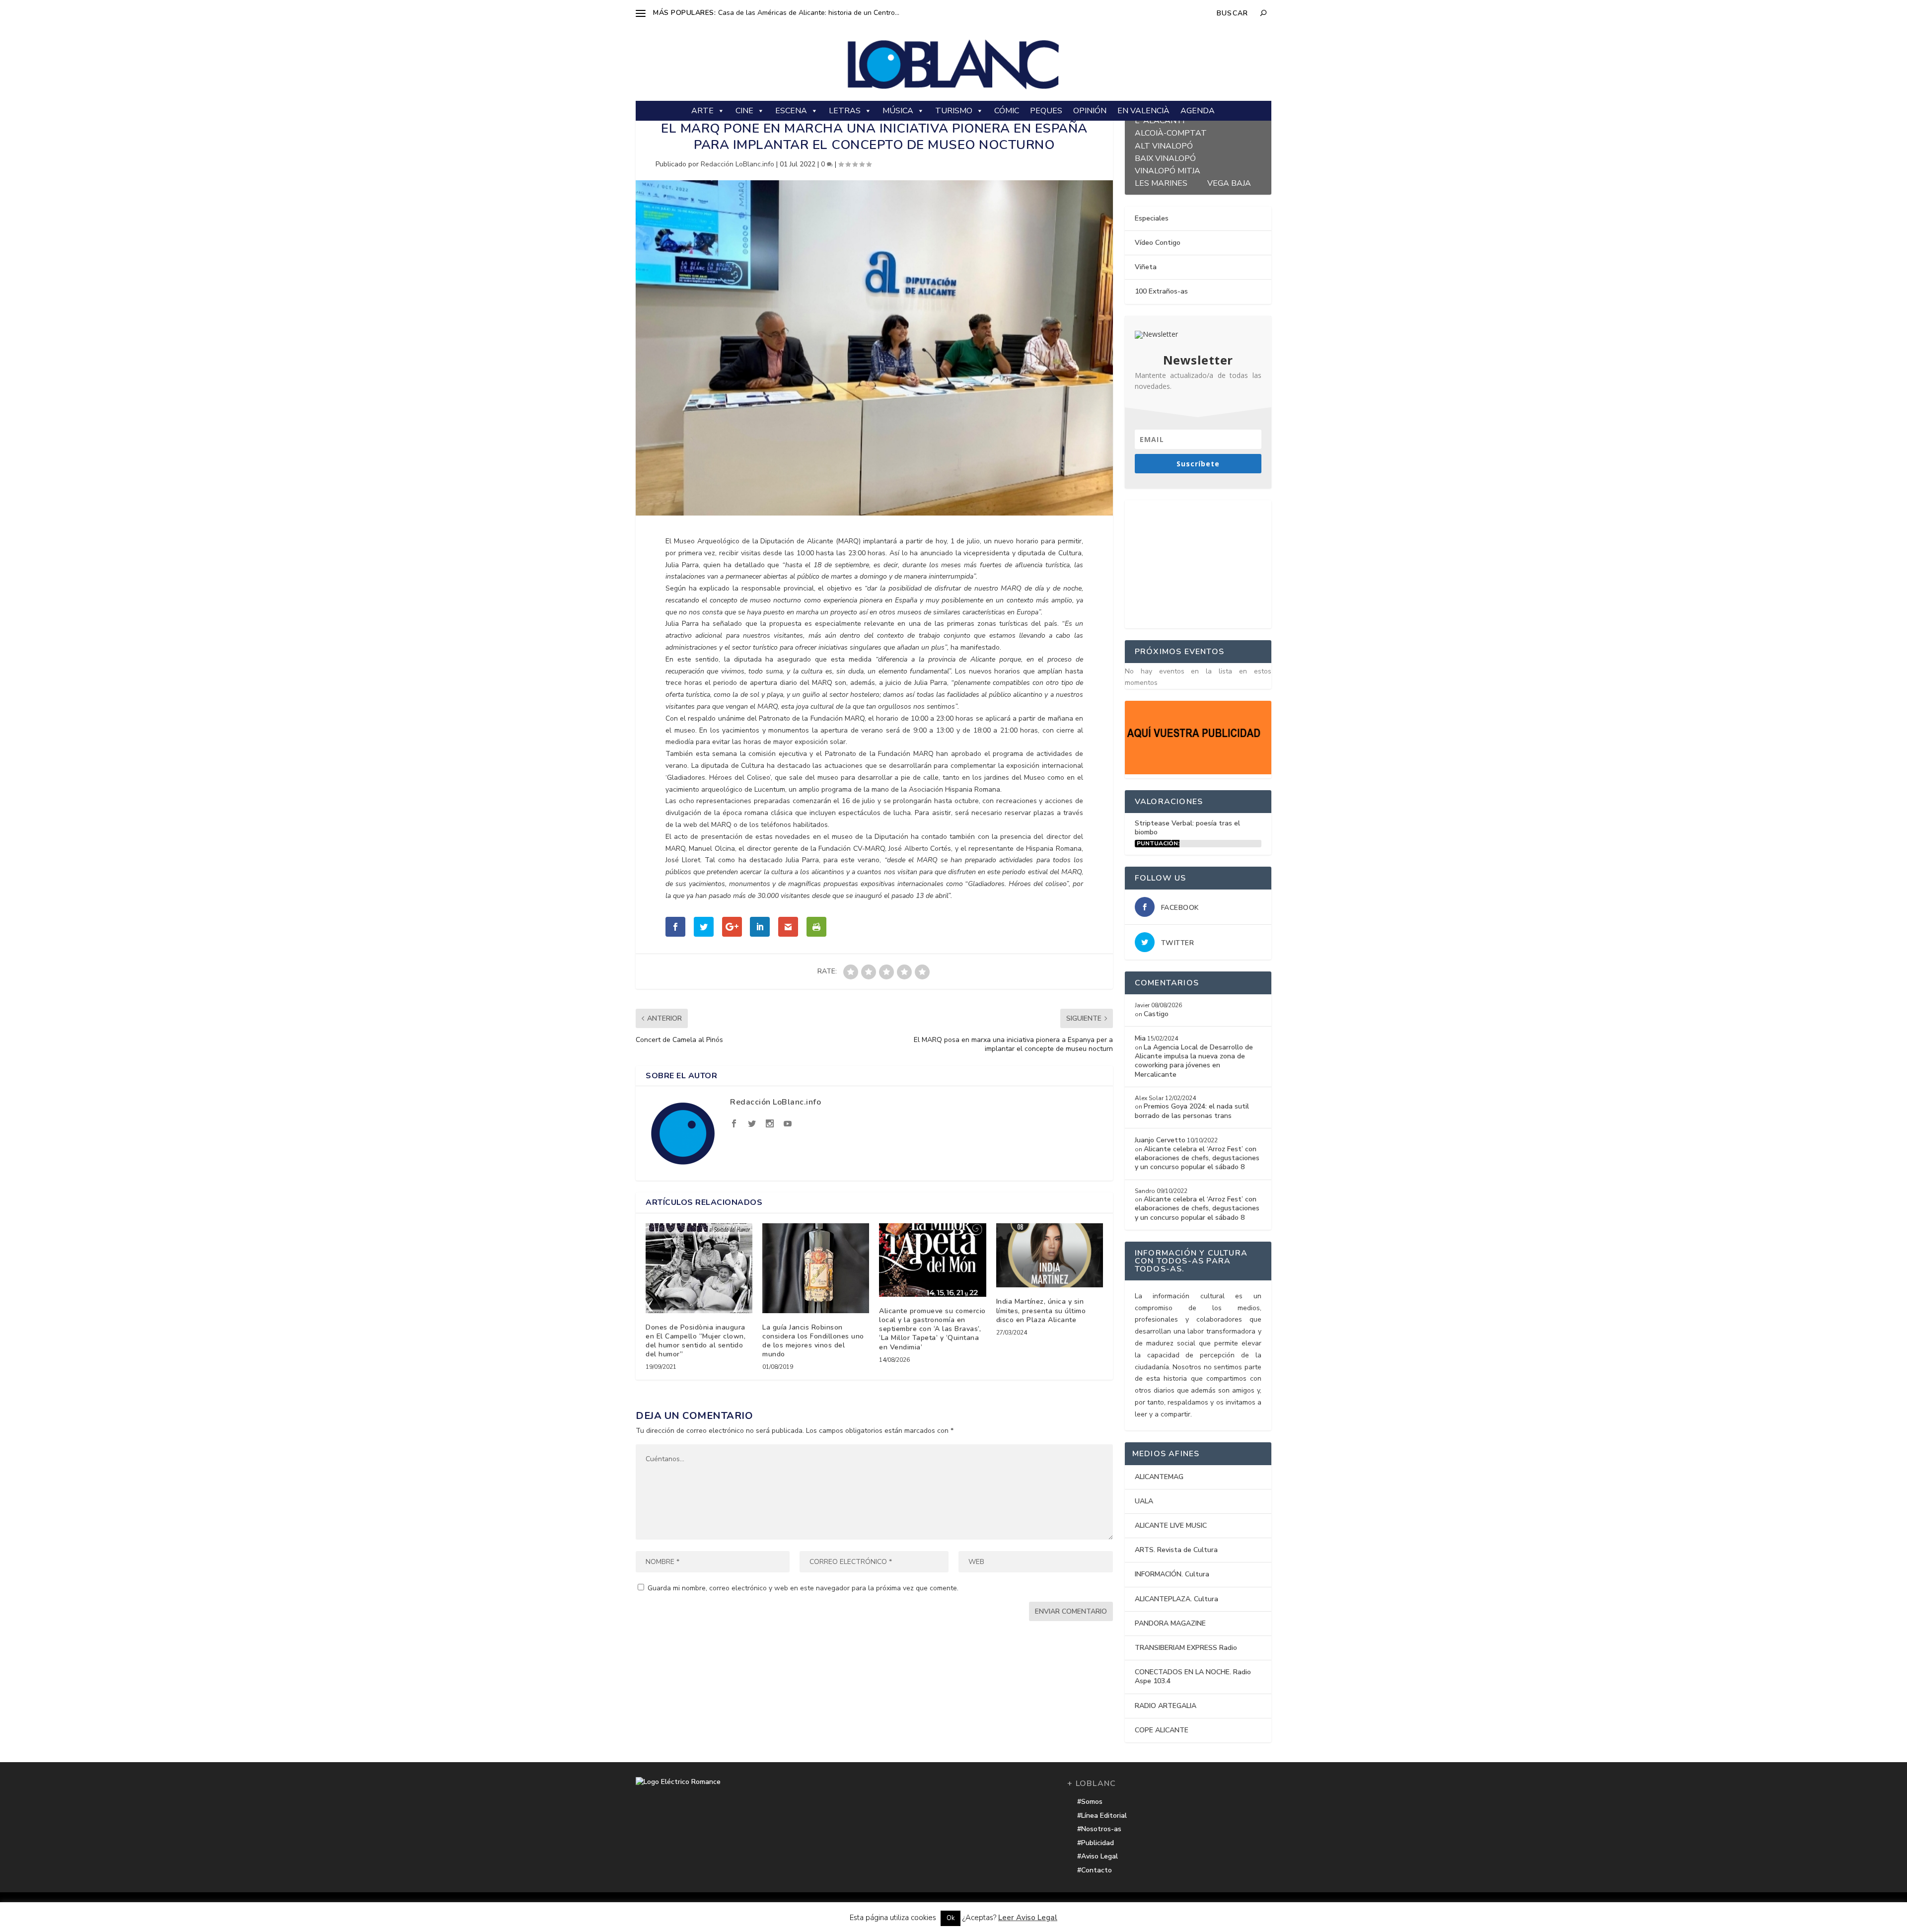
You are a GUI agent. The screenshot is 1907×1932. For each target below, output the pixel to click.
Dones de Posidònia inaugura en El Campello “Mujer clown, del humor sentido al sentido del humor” (696, 1341)
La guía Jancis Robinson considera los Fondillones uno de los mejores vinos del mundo (813, 1341)
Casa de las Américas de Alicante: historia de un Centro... (809, 13)
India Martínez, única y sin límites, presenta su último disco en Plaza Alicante (1041, 1310)
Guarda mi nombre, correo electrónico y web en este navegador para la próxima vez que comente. (803, 1588)
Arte (702, 111)
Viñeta (1146, 267)
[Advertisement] (1199, 562)
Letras (845, 111)
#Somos (1090, 1802)
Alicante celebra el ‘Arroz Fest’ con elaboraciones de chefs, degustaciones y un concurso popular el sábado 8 (1197, 1158)
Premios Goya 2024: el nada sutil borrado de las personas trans (1192, 1111)
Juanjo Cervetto (1160, 1140)
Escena (791, 111)
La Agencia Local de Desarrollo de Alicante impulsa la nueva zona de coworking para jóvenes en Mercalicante (1194, 1061)
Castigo (1156, 1014)
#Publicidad (1096, 1843)
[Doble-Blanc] (1198, 772)
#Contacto (1095, 1870)
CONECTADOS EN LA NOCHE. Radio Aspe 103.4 (1193, 1676)
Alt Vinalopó (1164, 145)
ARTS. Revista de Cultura (1176, 1550)
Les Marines (1161, 182)
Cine (744, 111)
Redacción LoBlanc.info (737, 164)
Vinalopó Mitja (1168, 170)
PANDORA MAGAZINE (1170, 1623)
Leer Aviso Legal (1028, 1918)
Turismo (954, 111)
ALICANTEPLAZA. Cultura (1176, 1599)
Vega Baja (1229, 182)
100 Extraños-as (1161, 291)
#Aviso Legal (1098, 1856)
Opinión (1090, 111)
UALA (1144, 1501)
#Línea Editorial (1102, 1816)
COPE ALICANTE (1162, 1730)
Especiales (1152, 218)
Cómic (1007, 111)
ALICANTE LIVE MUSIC (1171, 1525)
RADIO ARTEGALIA (1166, 1706)
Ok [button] (951, 1918)
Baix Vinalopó (1165, 157)
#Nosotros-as (1099, 1829)
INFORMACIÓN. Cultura (1172, 1574)
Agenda (1198, 111)
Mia (1140, 1038)
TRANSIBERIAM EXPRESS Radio (1186, 1648)
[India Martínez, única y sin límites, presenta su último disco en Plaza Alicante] (1050, 1255)
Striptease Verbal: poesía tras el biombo (1187, 828)
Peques (1046, 111)
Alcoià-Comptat (1171, 132)
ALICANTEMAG (1159, 1477)
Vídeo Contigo (1158, 243)
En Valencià (1143, 111)
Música (898, 111)
